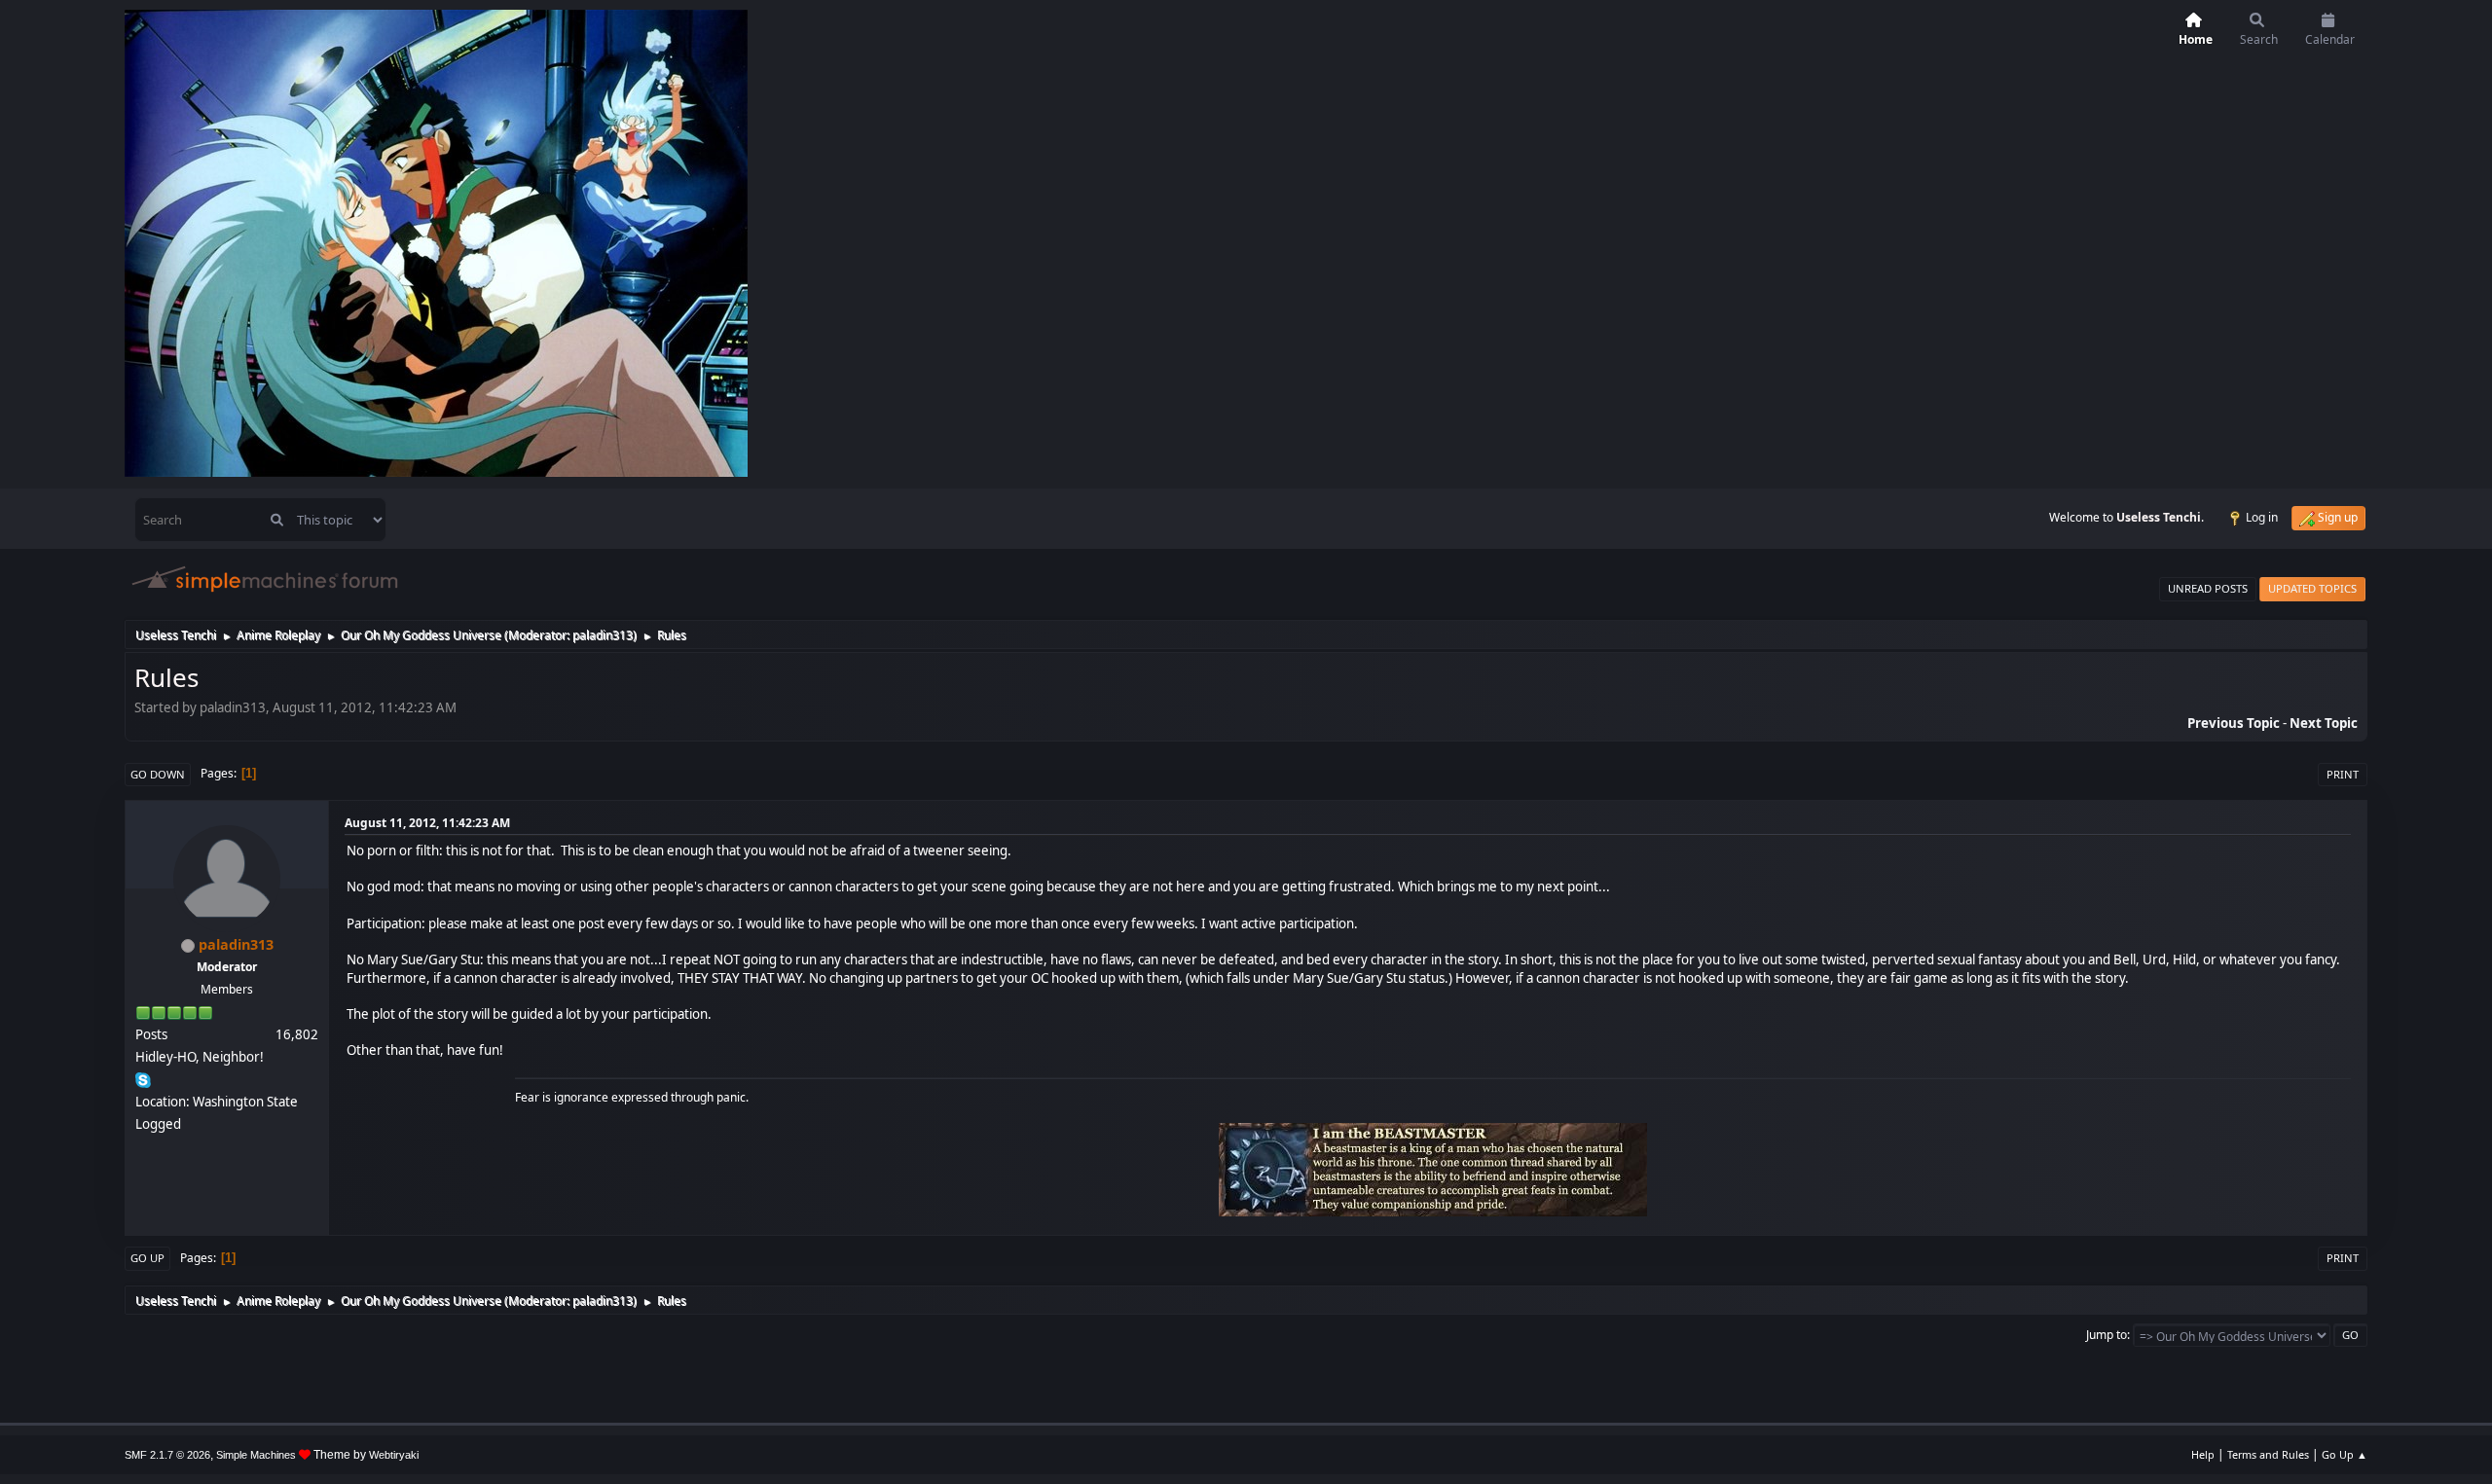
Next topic (2324, 723)
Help (2203, 1454)
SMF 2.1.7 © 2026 (167, 1455)
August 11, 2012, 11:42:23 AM (427, 823)
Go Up (147, 1258)
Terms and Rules (2268, 1454)
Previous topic (2234, 723)
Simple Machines (256, 1455)
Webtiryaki (394, 1455)
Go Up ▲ (2345, 1454)
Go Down (158, 774)
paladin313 (603, 635)
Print (2343, 774)
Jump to (2107, 1335)
